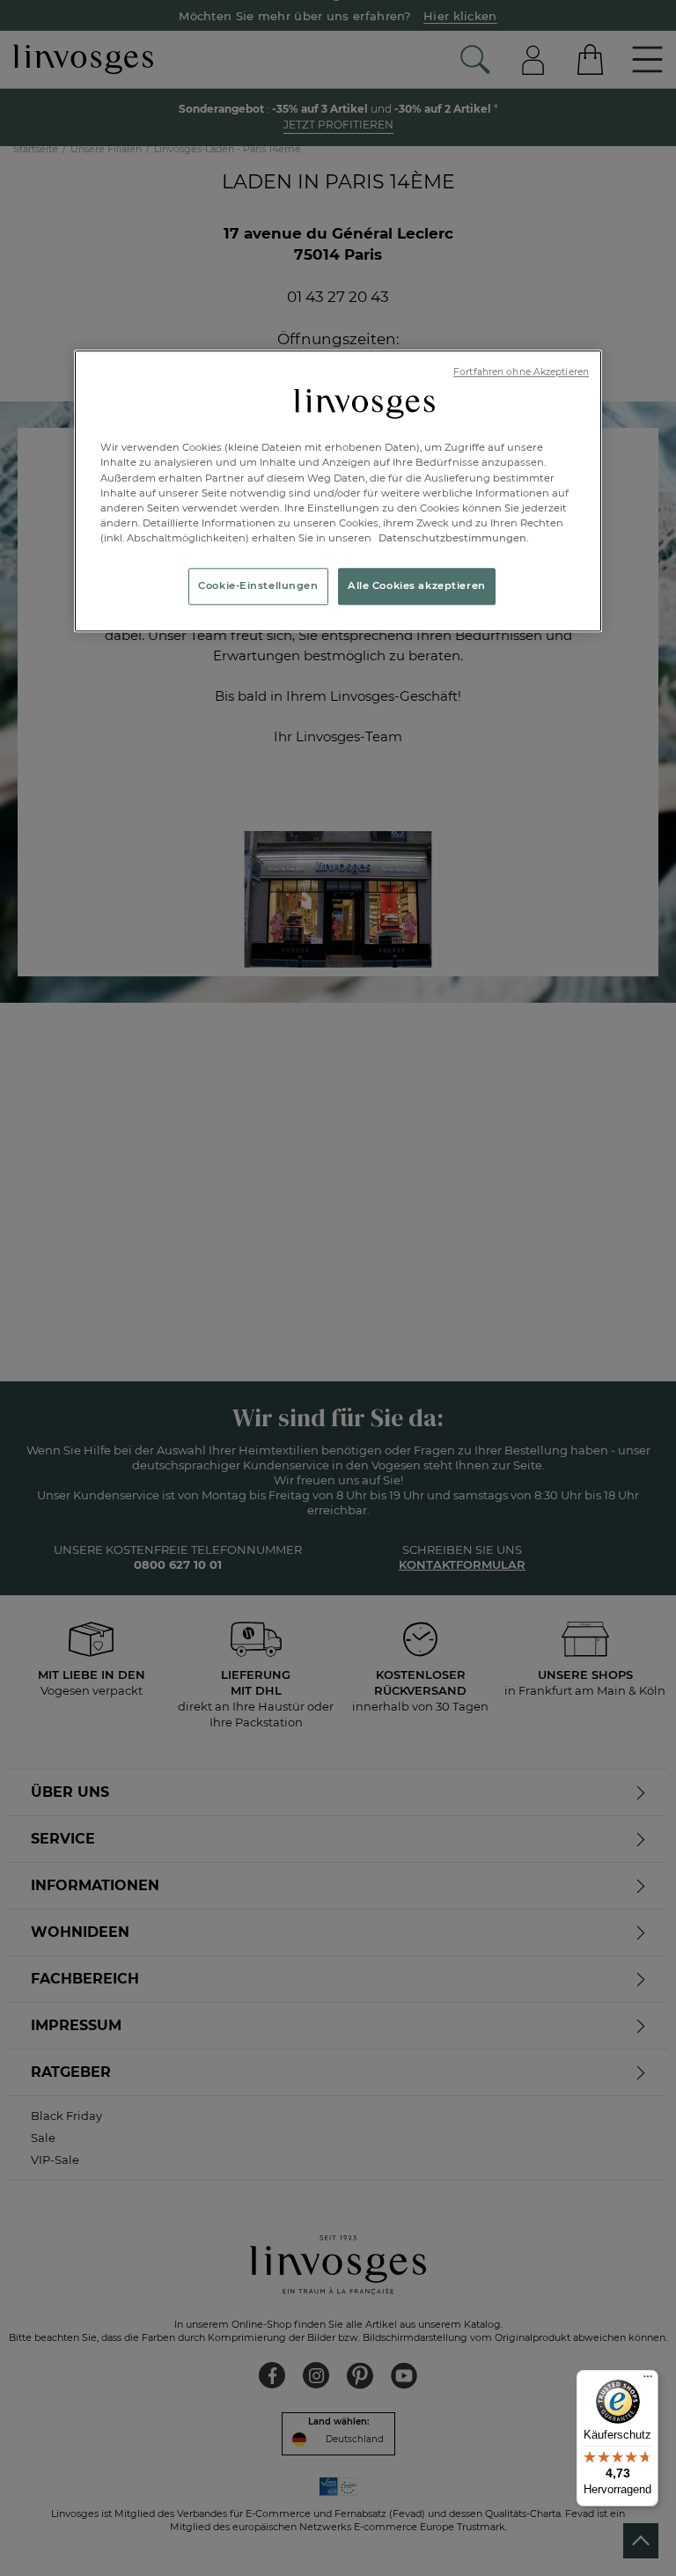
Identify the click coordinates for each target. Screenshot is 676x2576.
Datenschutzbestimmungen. (452, 538)
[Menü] (648, 2381)
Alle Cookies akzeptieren (417, 585)
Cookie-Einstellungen (258, 585)
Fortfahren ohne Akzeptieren (521, 372)
